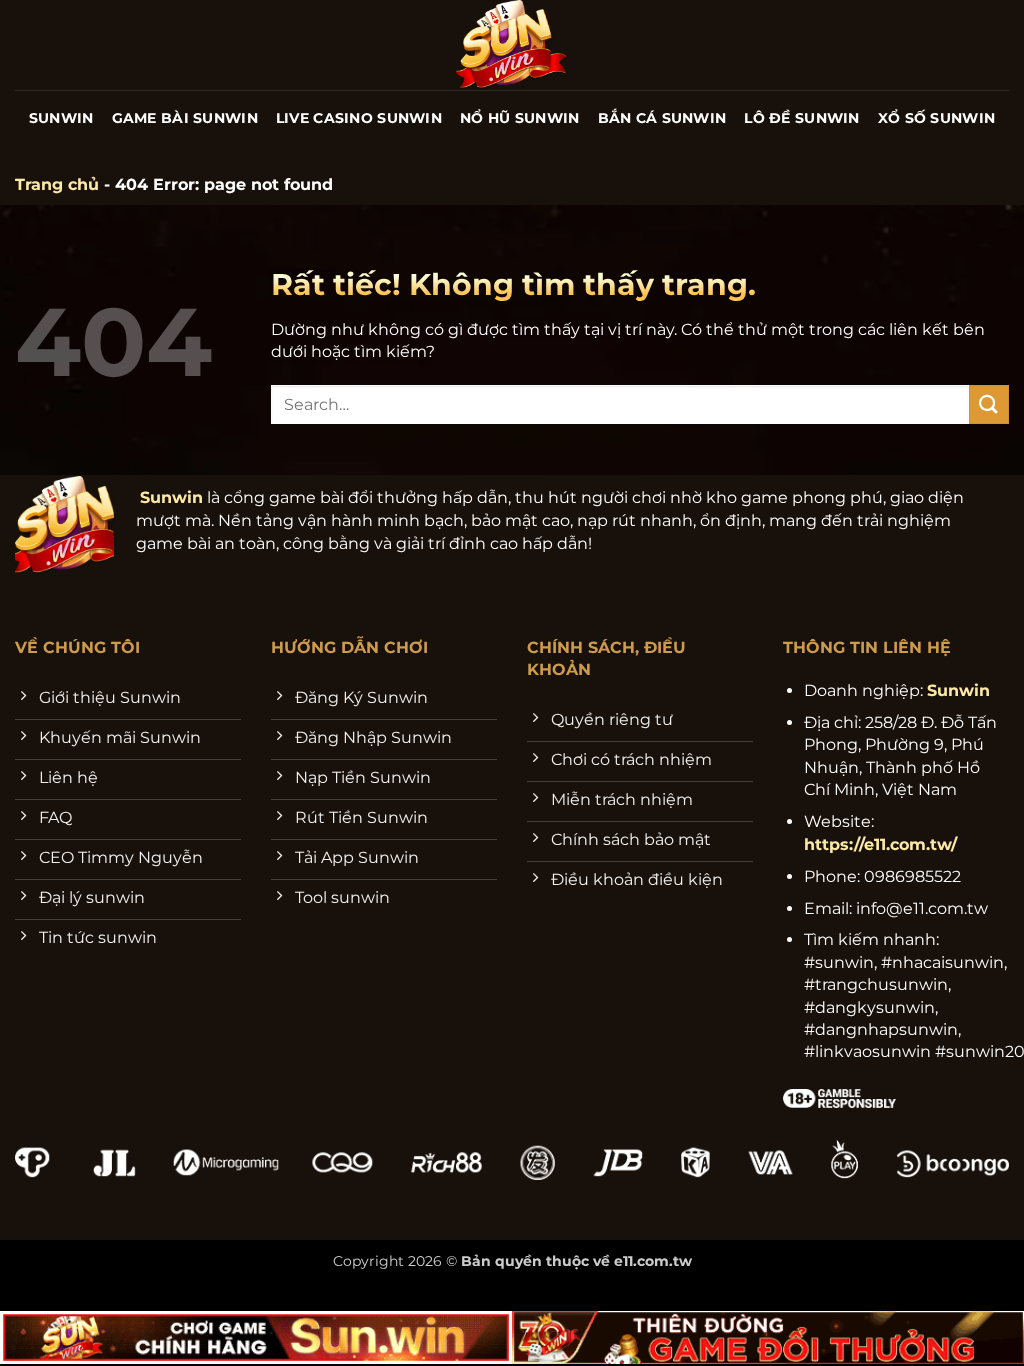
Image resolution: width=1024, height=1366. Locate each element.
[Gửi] (989, 404)
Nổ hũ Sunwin (519, 118)
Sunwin (61, 118)
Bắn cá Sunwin (662, 118)
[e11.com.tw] (512, 45)
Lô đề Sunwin (801, 118)
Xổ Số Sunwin (936, 118)
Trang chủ (57, 184)
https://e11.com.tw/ (880, 844)
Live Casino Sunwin (359, 118)
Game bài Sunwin (185, 118)
